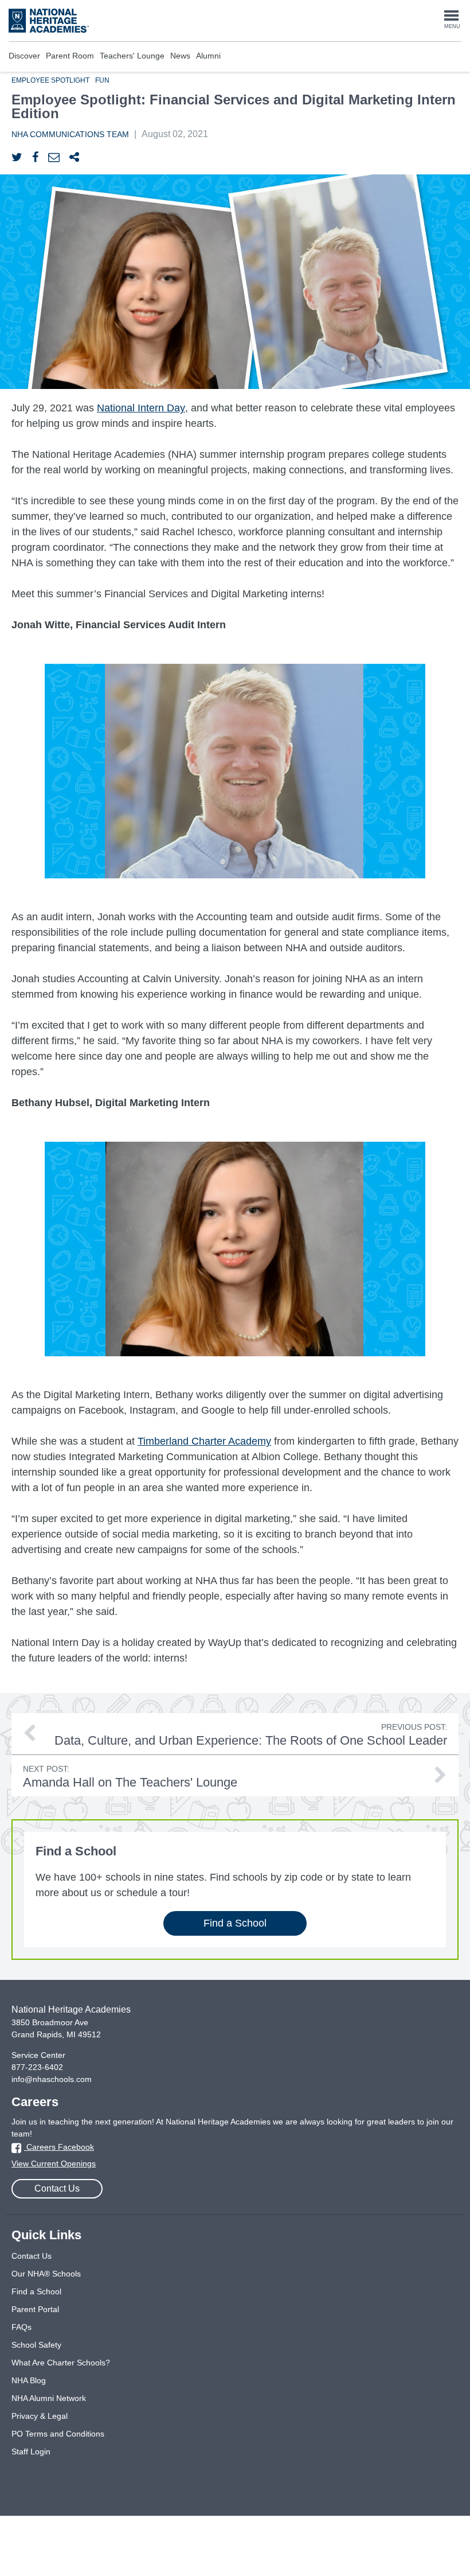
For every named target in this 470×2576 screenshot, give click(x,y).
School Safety (36, 2345)
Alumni (208, 56)
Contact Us (57, 2188)
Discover (24, 56)
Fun (102, 80)
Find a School (235, 1923)
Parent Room (70, 56)
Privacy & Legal (40, 2416)
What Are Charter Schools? (61, 2363)
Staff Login (31, 2452)
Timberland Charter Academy (204, 1441)
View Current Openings (54, 2163)
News (180, 56)
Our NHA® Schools (46, 2274)
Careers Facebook (59, 2147)
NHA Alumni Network (49, 2398)
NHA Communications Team (70, 134)
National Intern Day (141, 408)
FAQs (21, 2327)
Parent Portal (35, 2309)
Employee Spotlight (50, 80)
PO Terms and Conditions (58, 2434)
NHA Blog (29, 2380)
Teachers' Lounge (132, 56)
